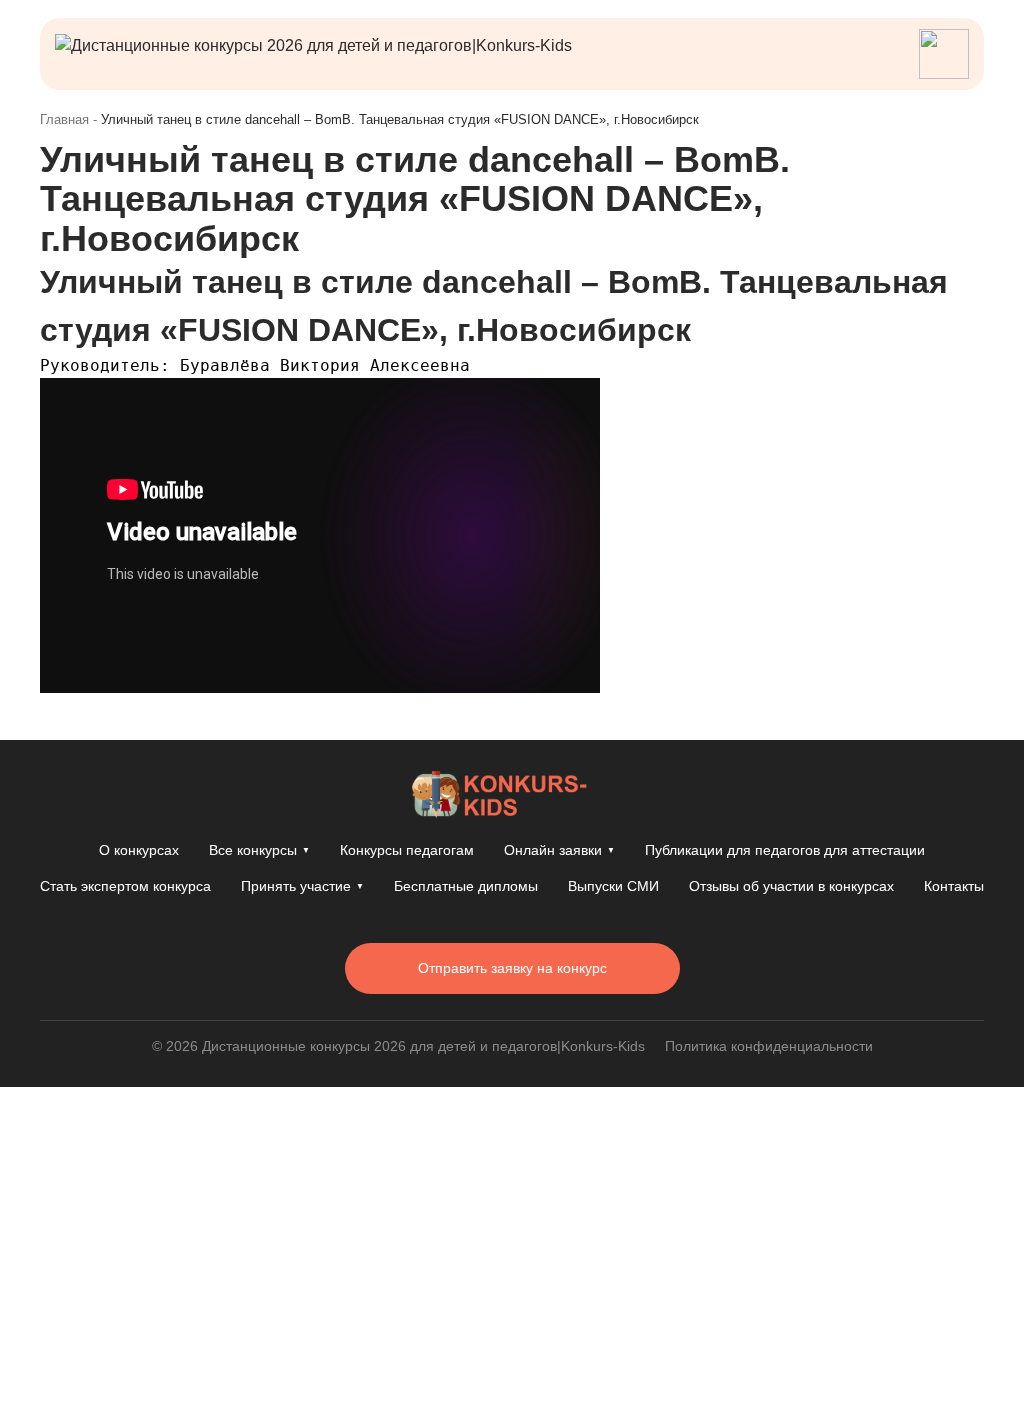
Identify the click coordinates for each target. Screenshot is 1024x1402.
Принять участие (302, 886)
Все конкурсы (259, 850)
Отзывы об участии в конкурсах (791, 886)
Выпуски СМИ (613, 886)
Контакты (954, 886)
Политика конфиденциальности (769, 1046)
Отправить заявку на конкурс (512, 968)
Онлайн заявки (559, 850)
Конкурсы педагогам (407, 850)
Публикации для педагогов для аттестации (785, 850)
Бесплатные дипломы (466, 886)
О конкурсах (139, 850)
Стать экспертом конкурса (125, 886)
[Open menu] (944, 54)
